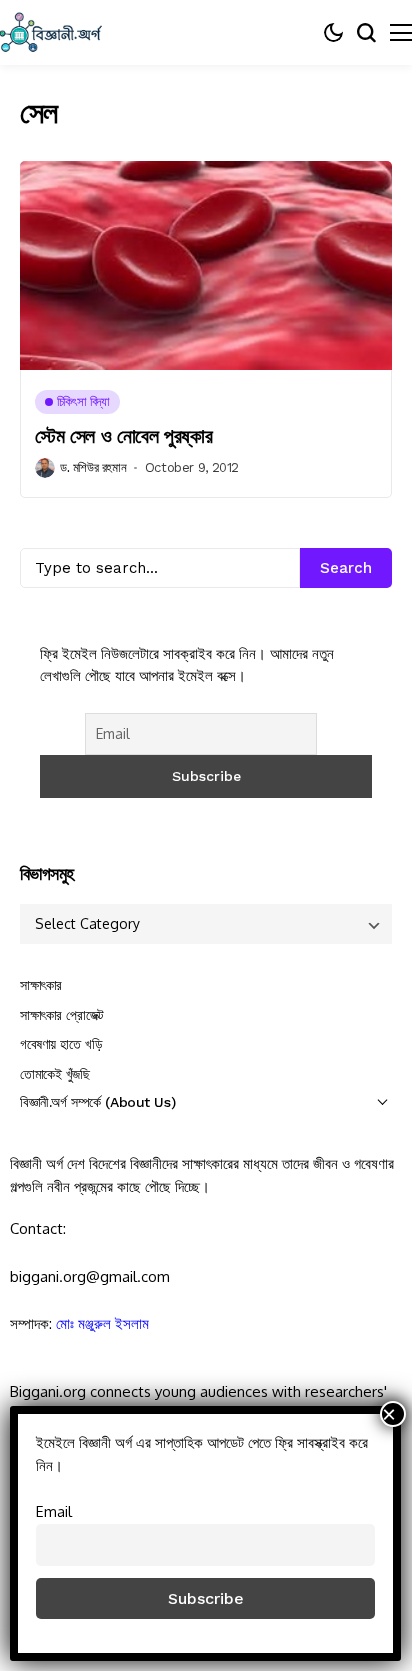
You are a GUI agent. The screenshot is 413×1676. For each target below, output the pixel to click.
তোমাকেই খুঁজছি (55, 1074)
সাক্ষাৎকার (41, 985)
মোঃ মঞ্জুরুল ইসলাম (102, 1323)
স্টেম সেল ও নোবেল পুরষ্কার (123, 436)
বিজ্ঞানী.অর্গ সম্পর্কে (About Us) (97, 1102)
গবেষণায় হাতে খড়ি (61, 1044)
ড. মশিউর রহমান (93, 467)
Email (54, 1511)
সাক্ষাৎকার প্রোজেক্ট (62, 1015)
